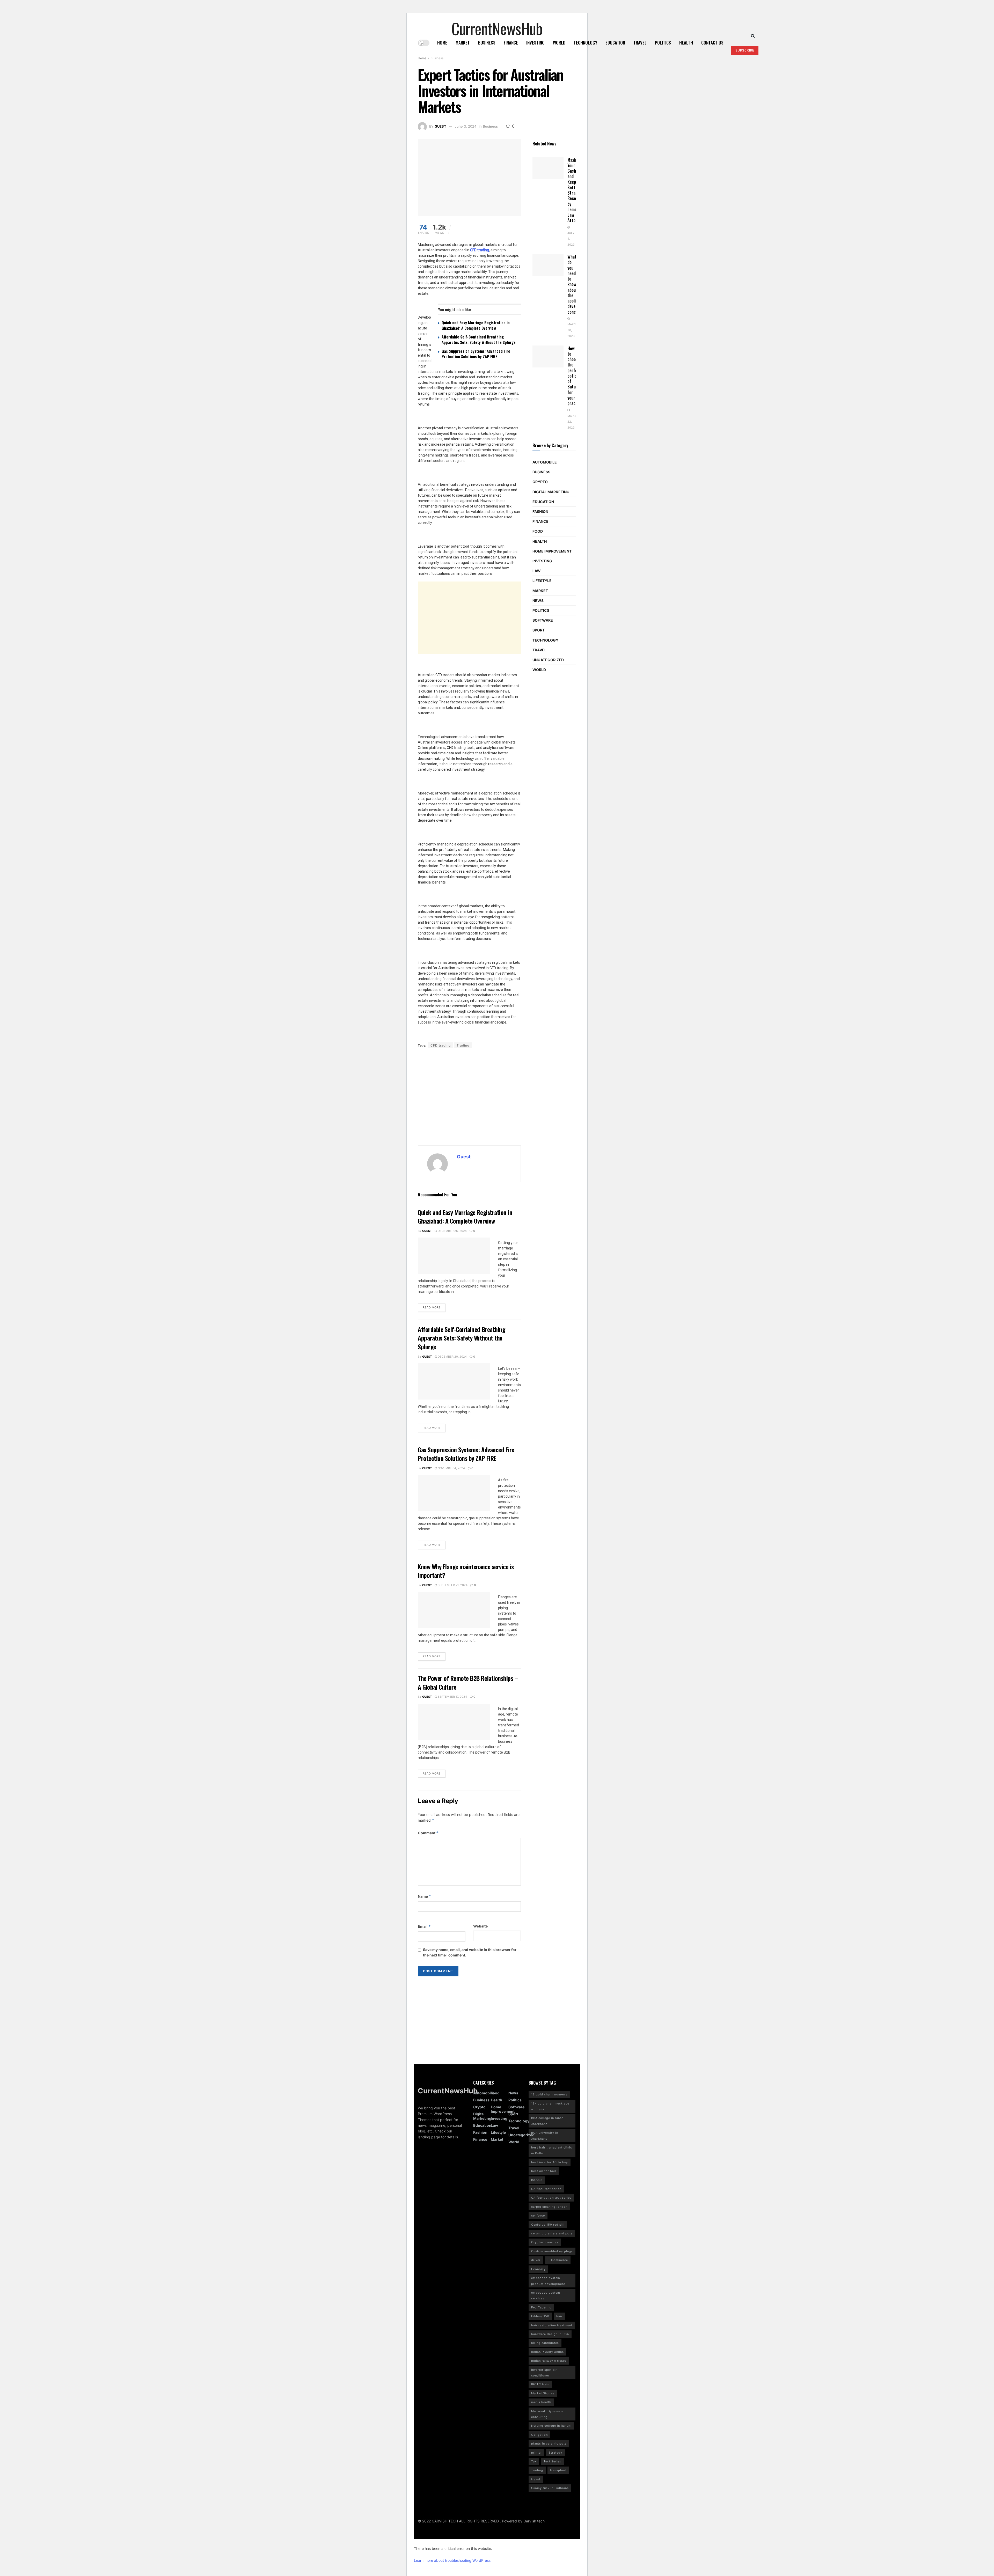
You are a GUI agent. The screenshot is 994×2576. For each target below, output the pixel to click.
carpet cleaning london (549, 2207)
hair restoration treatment (552, 2325)
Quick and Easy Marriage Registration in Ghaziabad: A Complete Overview (476, 325)
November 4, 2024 (451, 1468)
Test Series (552, 2461)
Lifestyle (542, 581)
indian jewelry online (547, 2352)
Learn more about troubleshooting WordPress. (453, 2560)
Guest (440, 126)
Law (537, 571)
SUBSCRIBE (745, 50)
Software (543, 620)
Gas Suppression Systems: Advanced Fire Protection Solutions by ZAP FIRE (476, 354)
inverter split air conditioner (544, 2373)
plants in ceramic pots (549, 2443)
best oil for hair (544, 2171)
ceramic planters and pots (552, 2233)
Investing (535, 43)
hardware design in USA (550, 2334)
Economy (538, 2269)
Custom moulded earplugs (552, 2251)
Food (538, 531)
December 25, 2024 (452, 1231)
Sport (539, 630)
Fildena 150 (540, 2316)
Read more (432, 1307)
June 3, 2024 (466, 126)
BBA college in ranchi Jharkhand (548, 2121)
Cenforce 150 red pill (548, 2225)
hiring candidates (545, 2343)
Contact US (712, 43)
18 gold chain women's (549, 2094)
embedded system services (546, 2295)
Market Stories (543, 2393)
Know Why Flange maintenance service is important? (466, 1571)
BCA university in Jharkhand (545, 2136)
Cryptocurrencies (545, 2242)
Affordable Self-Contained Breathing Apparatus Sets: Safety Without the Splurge (479, 339)
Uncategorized (548, 660)
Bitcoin (537, 2180)
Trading (463, 1045)
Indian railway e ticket (549, 2361)
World (559, 43)
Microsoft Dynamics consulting (547, 2414)
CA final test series (546, 2189)
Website (480, 1926)
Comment (428, 1833)
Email (424, 1926)
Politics (663, 43)
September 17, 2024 (452, 1697)
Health (686, 43)
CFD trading (441, 1045)
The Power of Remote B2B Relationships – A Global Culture (468, 1682)
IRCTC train (540, 2384)
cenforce (538, 2216)
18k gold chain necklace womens (550, 2106)
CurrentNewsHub (497, 26)
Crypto (540, 482)
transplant (558, 2470)
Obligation (539, 2435)
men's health (541, 2402)
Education (615, 43)
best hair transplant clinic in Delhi (552, 2150)
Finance (511, 43)
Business (487, 43)
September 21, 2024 (452, 1585)
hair (559, 2316)
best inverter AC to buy (550, 2162)
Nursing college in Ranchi (551, 2426)
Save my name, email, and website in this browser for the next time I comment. (470, 1952)
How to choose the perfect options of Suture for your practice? (576, 376)
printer (536, 2453)
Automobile (545, 462)
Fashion (540, 511)
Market (463, 43)
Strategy (556, 2453)
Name (425, 1896)
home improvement (552, 551)
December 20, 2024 (452, 1357)
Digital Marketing (551, 492)
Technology (585, 43)
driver (536, 2260)
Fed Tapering (541, 2307)
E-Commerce (558, 2260)
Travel (640, 43)
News (538, 601)
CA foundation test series (551, 2198)
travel (536, 2479)
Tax (534, 2461)
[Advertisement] (515, 618)
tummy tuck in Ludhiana (550, 2488)
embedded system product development (548, 2281)
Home (442, 43)
